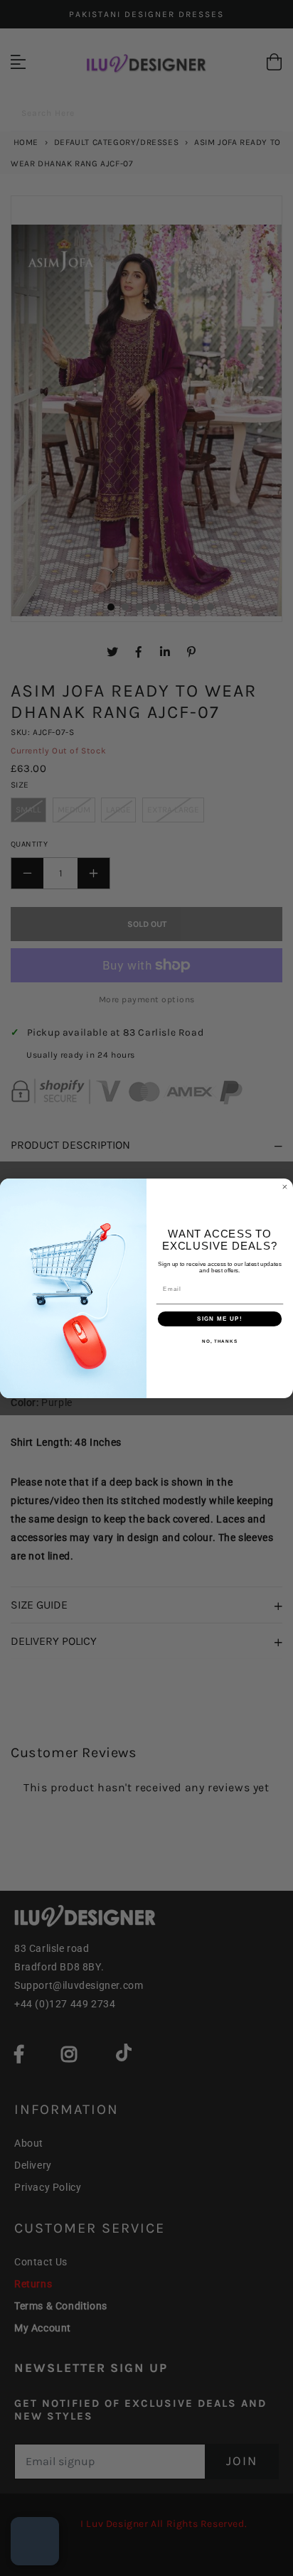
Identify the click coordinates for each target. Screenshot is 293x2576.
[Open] (35, 2541)
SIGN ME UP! (220, 1319)
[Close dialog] (285, 1187)
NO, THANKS (220, 1341)
